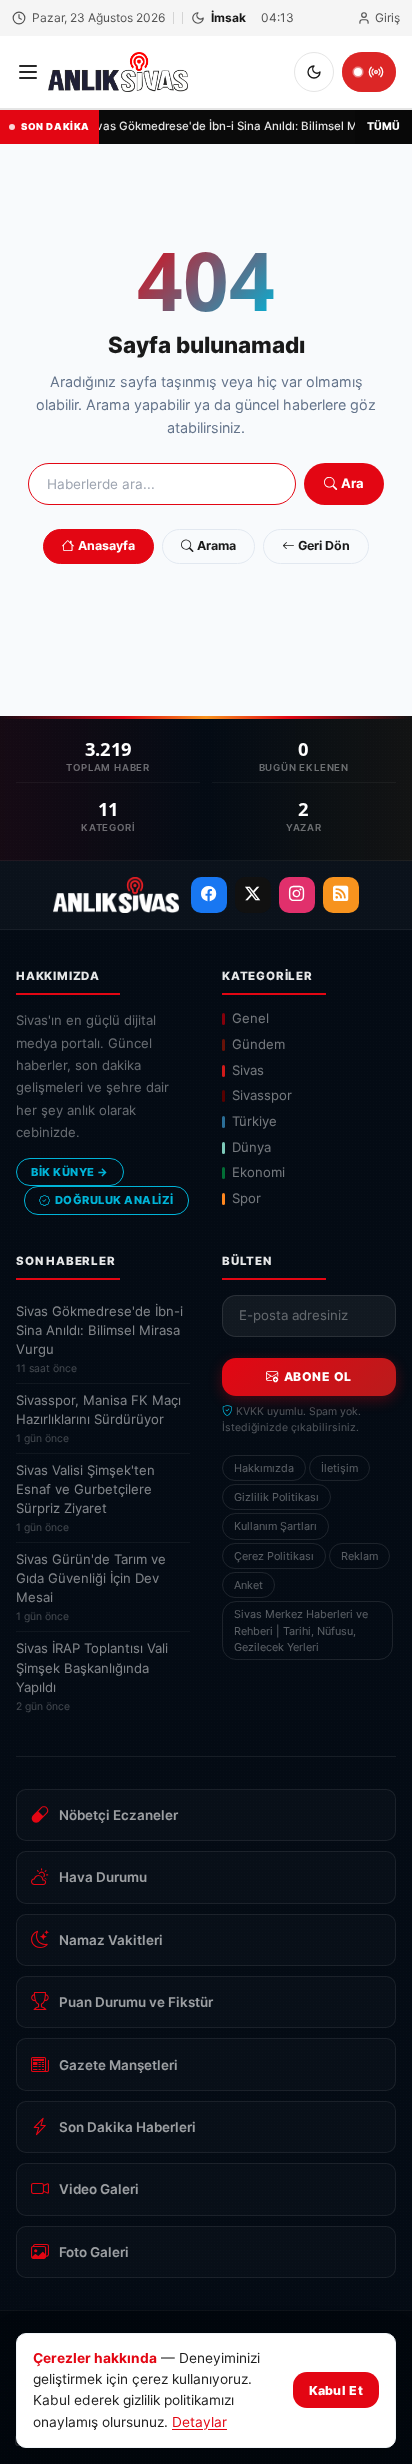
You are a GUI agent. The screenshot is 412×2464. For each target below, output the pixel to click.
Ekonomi (258, 1172)
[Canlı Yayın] (369, 72)
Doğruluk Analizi (114, 1200)
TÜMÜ (383, 126)
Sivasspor (262, 1095)
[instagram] (297, 895)
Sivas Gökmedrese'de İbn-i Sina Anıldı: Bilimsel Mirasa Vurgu (99, 1339)
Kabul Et (336, 2390)
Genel (250, 1018)
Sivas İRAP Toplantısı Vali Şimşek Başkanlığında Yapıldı (92, 1676)
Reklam (359, 1556)
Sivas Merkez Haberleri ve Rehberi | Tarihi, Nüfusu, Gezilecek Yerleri (301, 1630)
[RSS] (341, 895)
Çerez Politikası (274, 1556)
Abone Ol (318, 1376)
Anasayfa (106, 545)
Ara (352, 483)
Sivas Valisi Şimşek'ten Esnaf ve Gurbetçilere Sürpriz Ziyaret (85, 1498)
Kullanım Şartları (275, 1526)
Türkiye (254, 1121)
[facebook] (209, 895)
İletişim (339, 1468)
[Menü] (28, 72)
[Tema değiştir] (314, 72)
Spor (246, 1198)
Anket (248, 1585)
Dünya (251, 1147)
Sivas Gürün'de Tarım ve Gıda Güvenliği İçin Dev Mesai (91, 1587)
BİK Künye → (70, 1172)
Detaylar (199, 2422)
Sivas (248, 1070)
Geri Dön (324, 545)
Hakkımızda (264, 1468)
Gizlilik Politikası (276, 1497)
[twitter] (253, 895)
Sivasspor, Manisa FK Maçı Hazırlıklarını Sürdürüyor (98, 1418)
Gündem (258, 1044)
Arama (216, 545)
